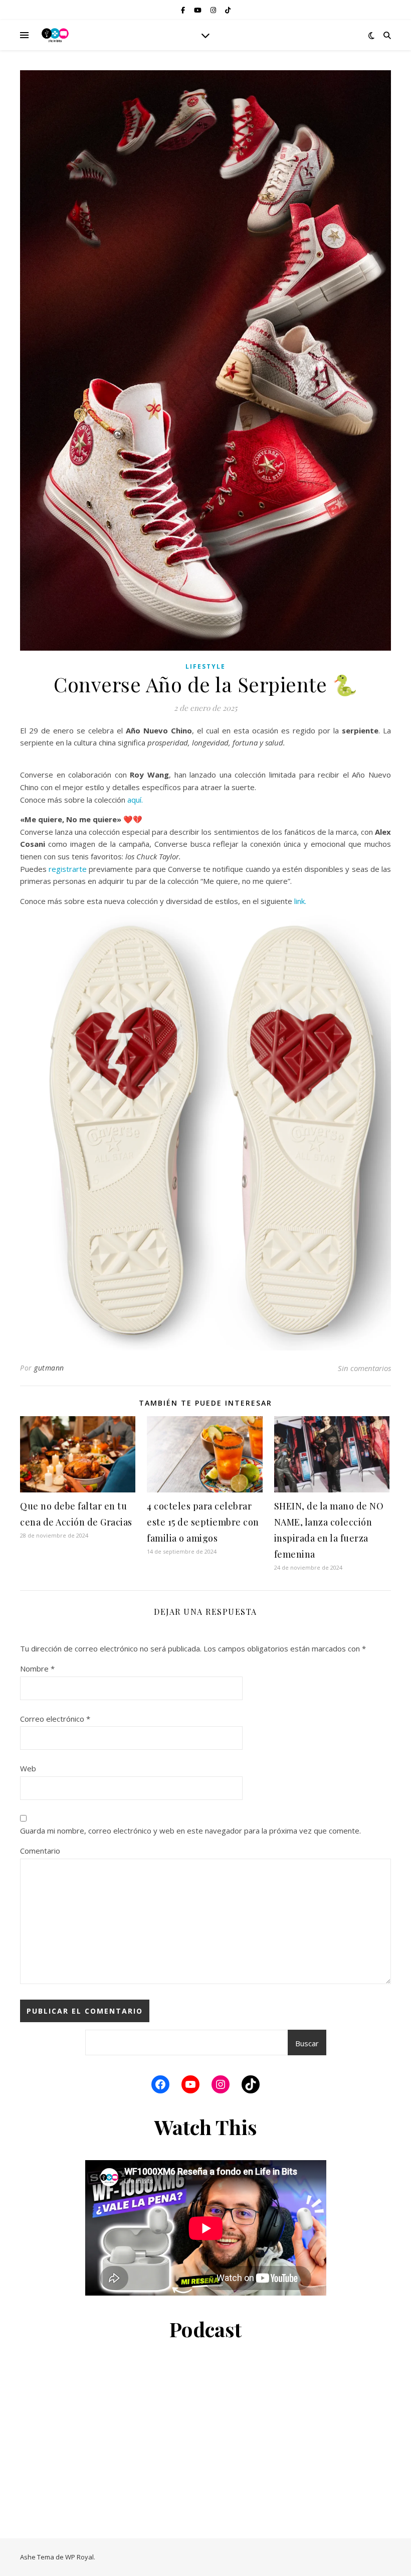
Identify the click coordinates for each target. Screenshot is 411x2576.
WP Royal (79, 2557)
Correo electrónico (55, 1719)
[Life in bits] (55, 35)
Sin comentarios (364, 1368)
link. (300, 901)
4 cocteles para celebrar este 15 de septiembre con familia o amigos (203, 1522)
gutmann (49, 1368)
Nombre (37, 1669)
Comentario (40, 1851)
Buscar (307, 2043)
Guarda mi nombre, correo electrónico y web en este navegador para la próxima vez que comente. (190, 1831)
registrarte (68, 869)
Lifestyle (205, 666)
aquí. (135, 800)
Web (28, 1768)
